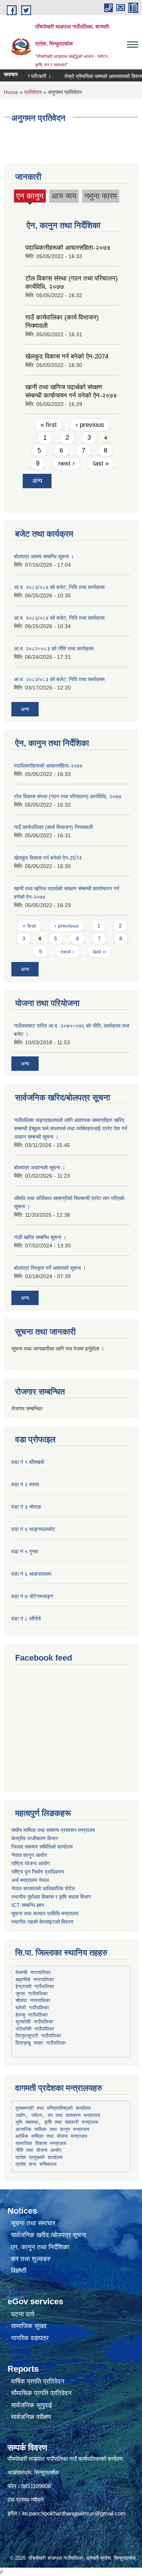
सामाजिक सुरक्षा (29, 2326)
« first (49, 425)
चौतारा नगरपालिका (33, 2000)
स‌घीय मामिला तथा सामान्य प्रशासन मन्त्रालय (53, 1830)
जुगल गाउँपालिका (32, 1994)
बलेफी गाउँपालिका (32, 2008)
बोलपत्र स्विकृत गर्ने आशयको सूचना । (50, 1268)
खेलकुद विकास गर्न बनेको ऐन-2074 (67, 356)
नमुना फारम (101, 196)
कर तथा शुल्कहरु (31, 2259)
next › (66, 463)
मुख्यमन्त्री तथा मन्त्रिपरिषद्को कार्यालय (53, 2108)
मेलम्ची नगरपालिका (33, 1972)
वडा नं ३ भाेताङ (26, 1507)
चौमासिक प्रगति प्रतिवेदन (41, 2393)
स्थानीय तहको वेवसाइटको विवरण (42, 1922)
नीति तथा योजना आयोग (38, 2150)
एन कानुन (30, 197)
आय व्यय (64, 196)
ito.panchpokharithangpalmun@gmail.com (74, 2513)
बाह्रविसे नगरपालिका (35, 1980)
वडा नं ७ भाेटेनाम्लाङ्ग (32, 1596)
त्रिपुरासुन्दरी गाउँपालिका (38, 2036)
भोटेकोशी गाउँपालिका (35, 2029)
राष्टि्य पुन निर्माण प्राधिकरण (38, 1872)
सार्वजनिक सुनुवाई (31, 2405)
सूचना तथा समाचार (33, 2223)
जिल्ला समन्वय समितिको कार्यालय (42, 1847)
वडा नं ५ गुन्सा (25, 1551)
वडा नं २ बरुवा (25, 1484)
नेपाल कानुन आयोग (29, 1855)
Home (11, 92)
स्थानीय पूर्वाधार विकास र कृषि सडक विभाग (51, 1897)
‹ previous (90, 425)
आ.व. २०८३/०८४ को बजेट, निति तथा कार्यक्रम (59, 587)
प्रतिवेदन (33, 92)
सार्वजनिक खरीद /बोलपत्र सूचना (49, 2235)
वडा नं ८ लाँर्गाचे (26, 1619)
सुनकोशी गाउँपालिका (34, 2022)
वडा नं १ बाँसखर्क (28, 1462)
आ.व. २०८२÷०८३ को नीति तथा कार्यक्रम (54, 649)
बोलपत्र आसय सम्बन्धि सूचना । (44, 556)
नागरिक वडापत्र (30, 2338)
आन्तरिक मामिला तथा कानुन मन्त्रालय (52, 2129)
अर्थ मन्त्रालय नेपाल (30, 1880)
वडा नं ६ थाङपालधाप (31, 1574)
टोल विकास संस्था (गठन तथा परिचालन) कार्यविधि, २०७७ (68, 796)
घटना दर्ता (23, 2314)
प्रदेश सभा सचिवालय (36, 2164)
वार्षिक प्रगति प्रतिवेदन (38, 2381)
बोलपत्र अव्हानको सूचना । (40, 1167)
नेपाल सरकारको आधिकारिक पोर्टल (43, 1888)
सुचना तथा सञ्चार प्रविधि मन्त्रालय (45, 1913)
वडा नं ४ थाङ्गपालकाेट (33, 1529)
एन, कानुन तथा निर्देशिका (40, 2247)
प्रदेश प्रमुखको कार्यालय (39, 2157)
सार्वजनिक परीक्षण (31, 2417)
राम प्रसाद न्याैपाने (26, 2500)
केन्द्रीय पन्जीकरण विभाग (35, 1838)
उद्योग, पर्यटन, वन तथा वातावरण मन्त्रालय (58, 2115)
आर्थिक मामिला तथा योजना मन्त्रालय (51, 2136)
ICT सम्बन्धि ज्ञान (28, 1905)
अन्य (37, 481)
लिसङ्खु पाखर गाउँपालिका (41, 2043)
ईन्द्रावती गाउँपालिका (35, 1986)
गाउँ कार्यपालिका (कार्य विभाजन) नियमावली (53, 827)
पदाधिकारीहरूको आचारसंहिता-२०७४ (68, 248)
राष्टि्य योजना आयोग (30, 1863)
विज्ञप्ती (19, 2271)
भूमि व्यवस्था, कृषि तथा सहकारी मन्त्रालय (57, 2122)
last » (101, 463)
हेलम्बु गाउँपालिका (32, 2015)
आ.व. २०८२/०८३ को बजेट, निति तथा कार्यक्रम (59, 679)
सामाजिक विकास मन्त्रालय (41, 2143)
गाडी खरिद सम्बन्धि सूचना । (40, 1237)
